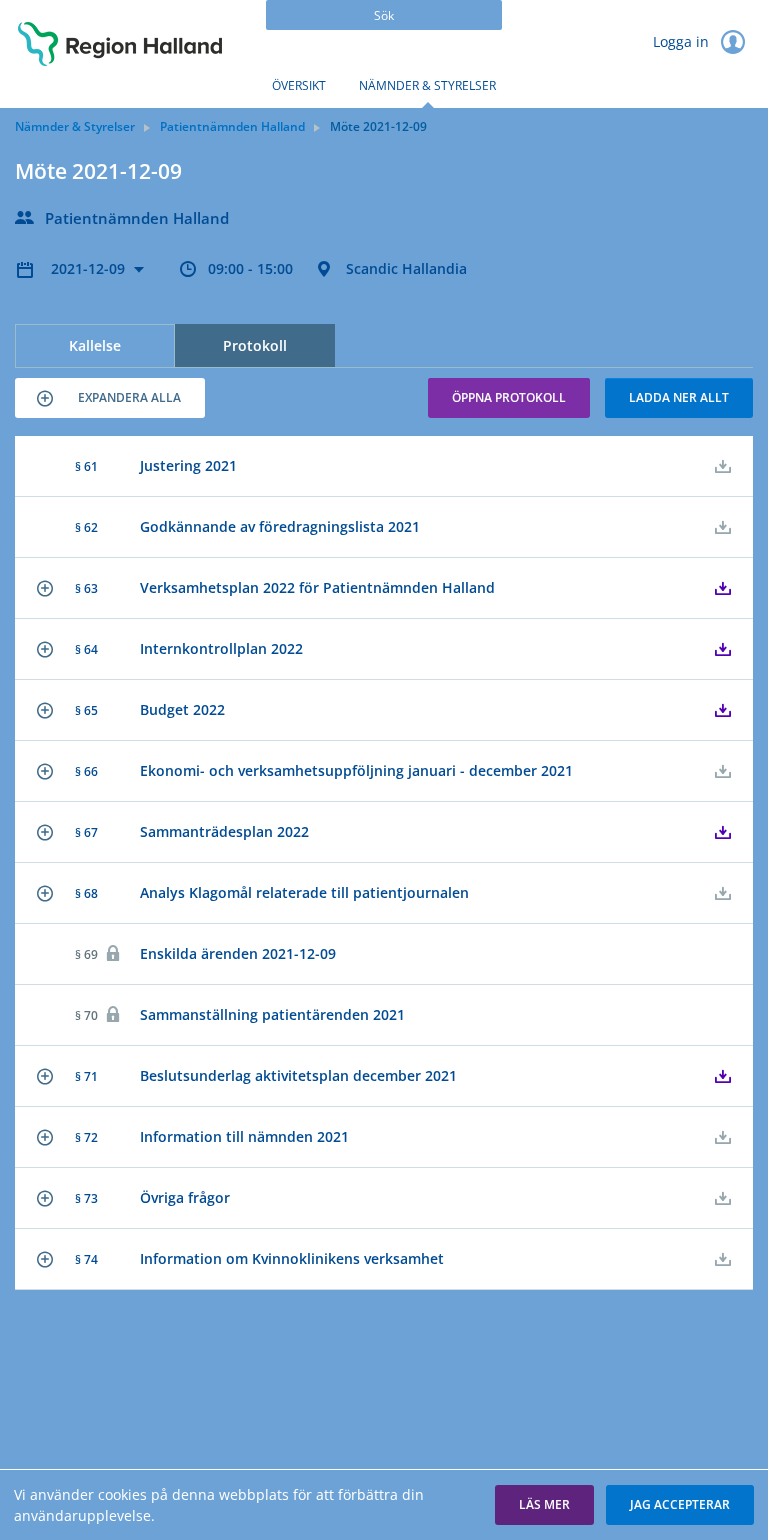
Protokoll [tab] (255, 345)
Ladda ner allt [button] (679, 397)
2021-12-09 (90, 268)
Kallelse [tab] (95, 345)
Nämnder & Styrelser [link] (75, 126)
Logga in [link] (683, 41)
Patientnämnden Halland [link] (232, 126)
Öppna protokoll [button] (509, 397)
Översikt (299, 85)
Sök (384, 15)
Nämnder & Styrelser (427, 85)
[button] (110, 398)
